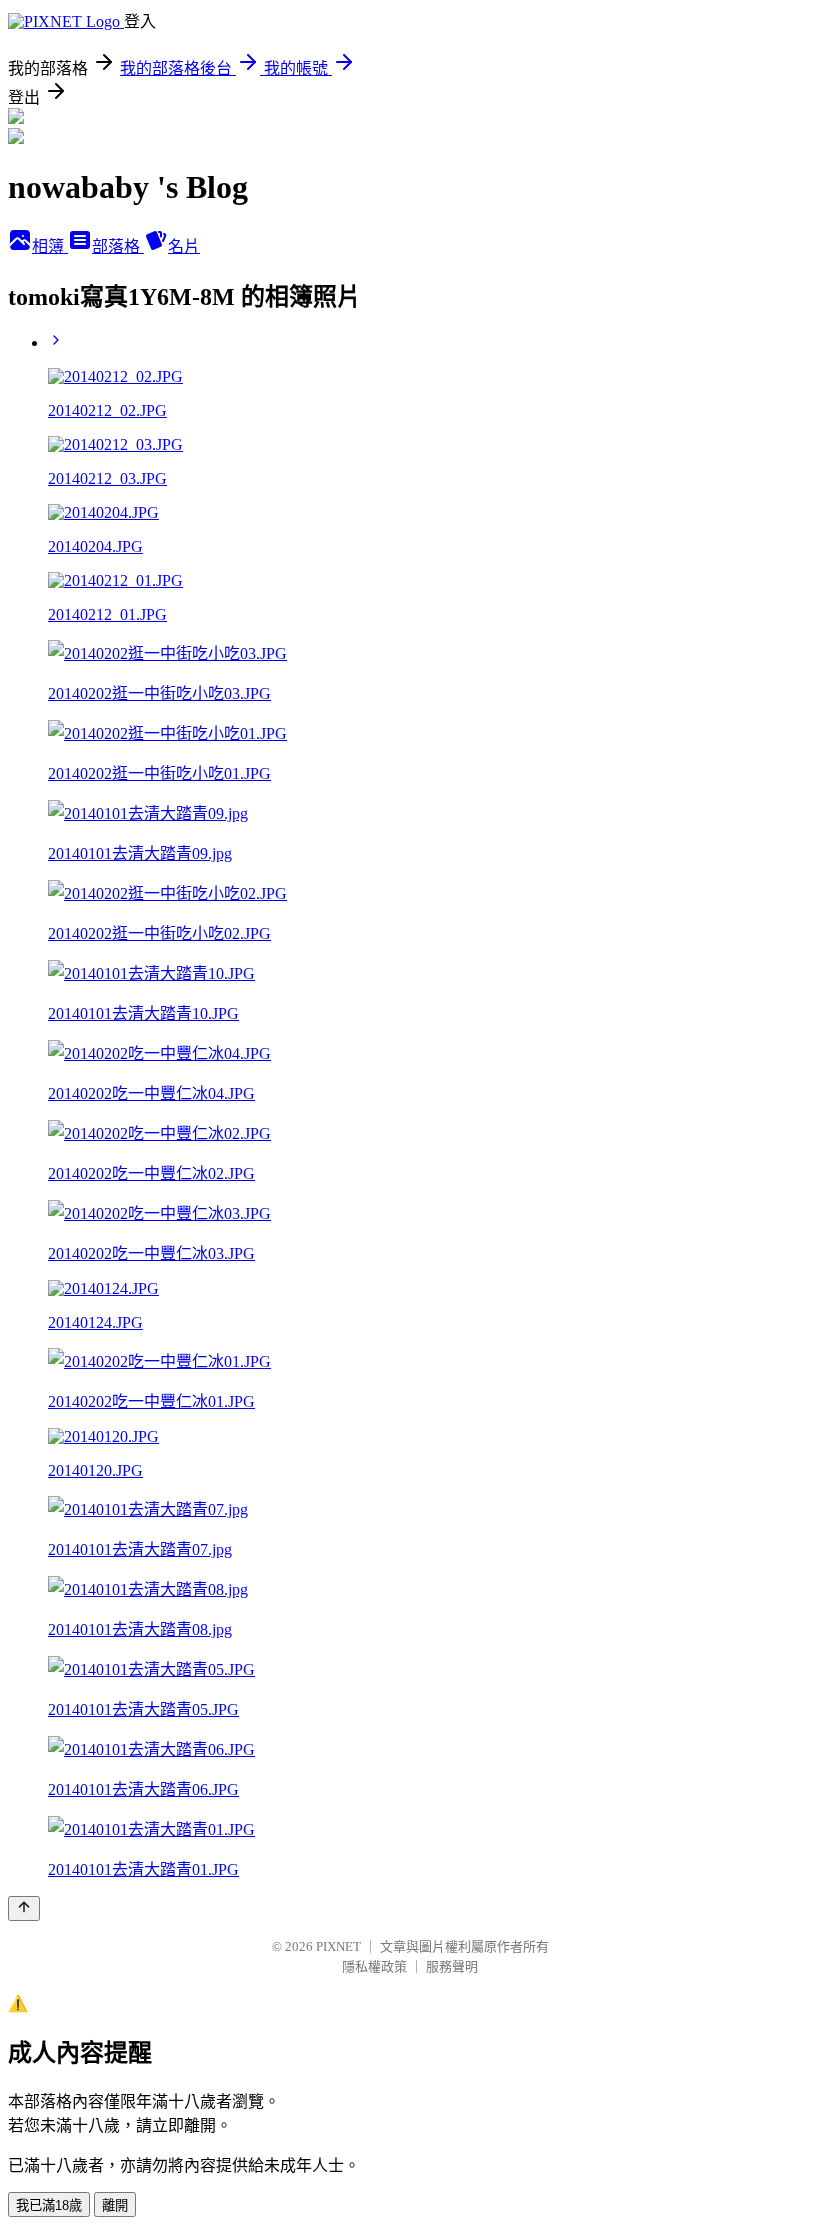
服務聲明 (452, 1966)
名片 (184, 246)
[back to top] (24, 1908)
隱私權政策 (374, 1966)
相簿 (50, 246)
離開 (115, 2205)
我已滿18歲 (49, 2205)
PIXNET (338, 1946)
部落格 (118, 246)
